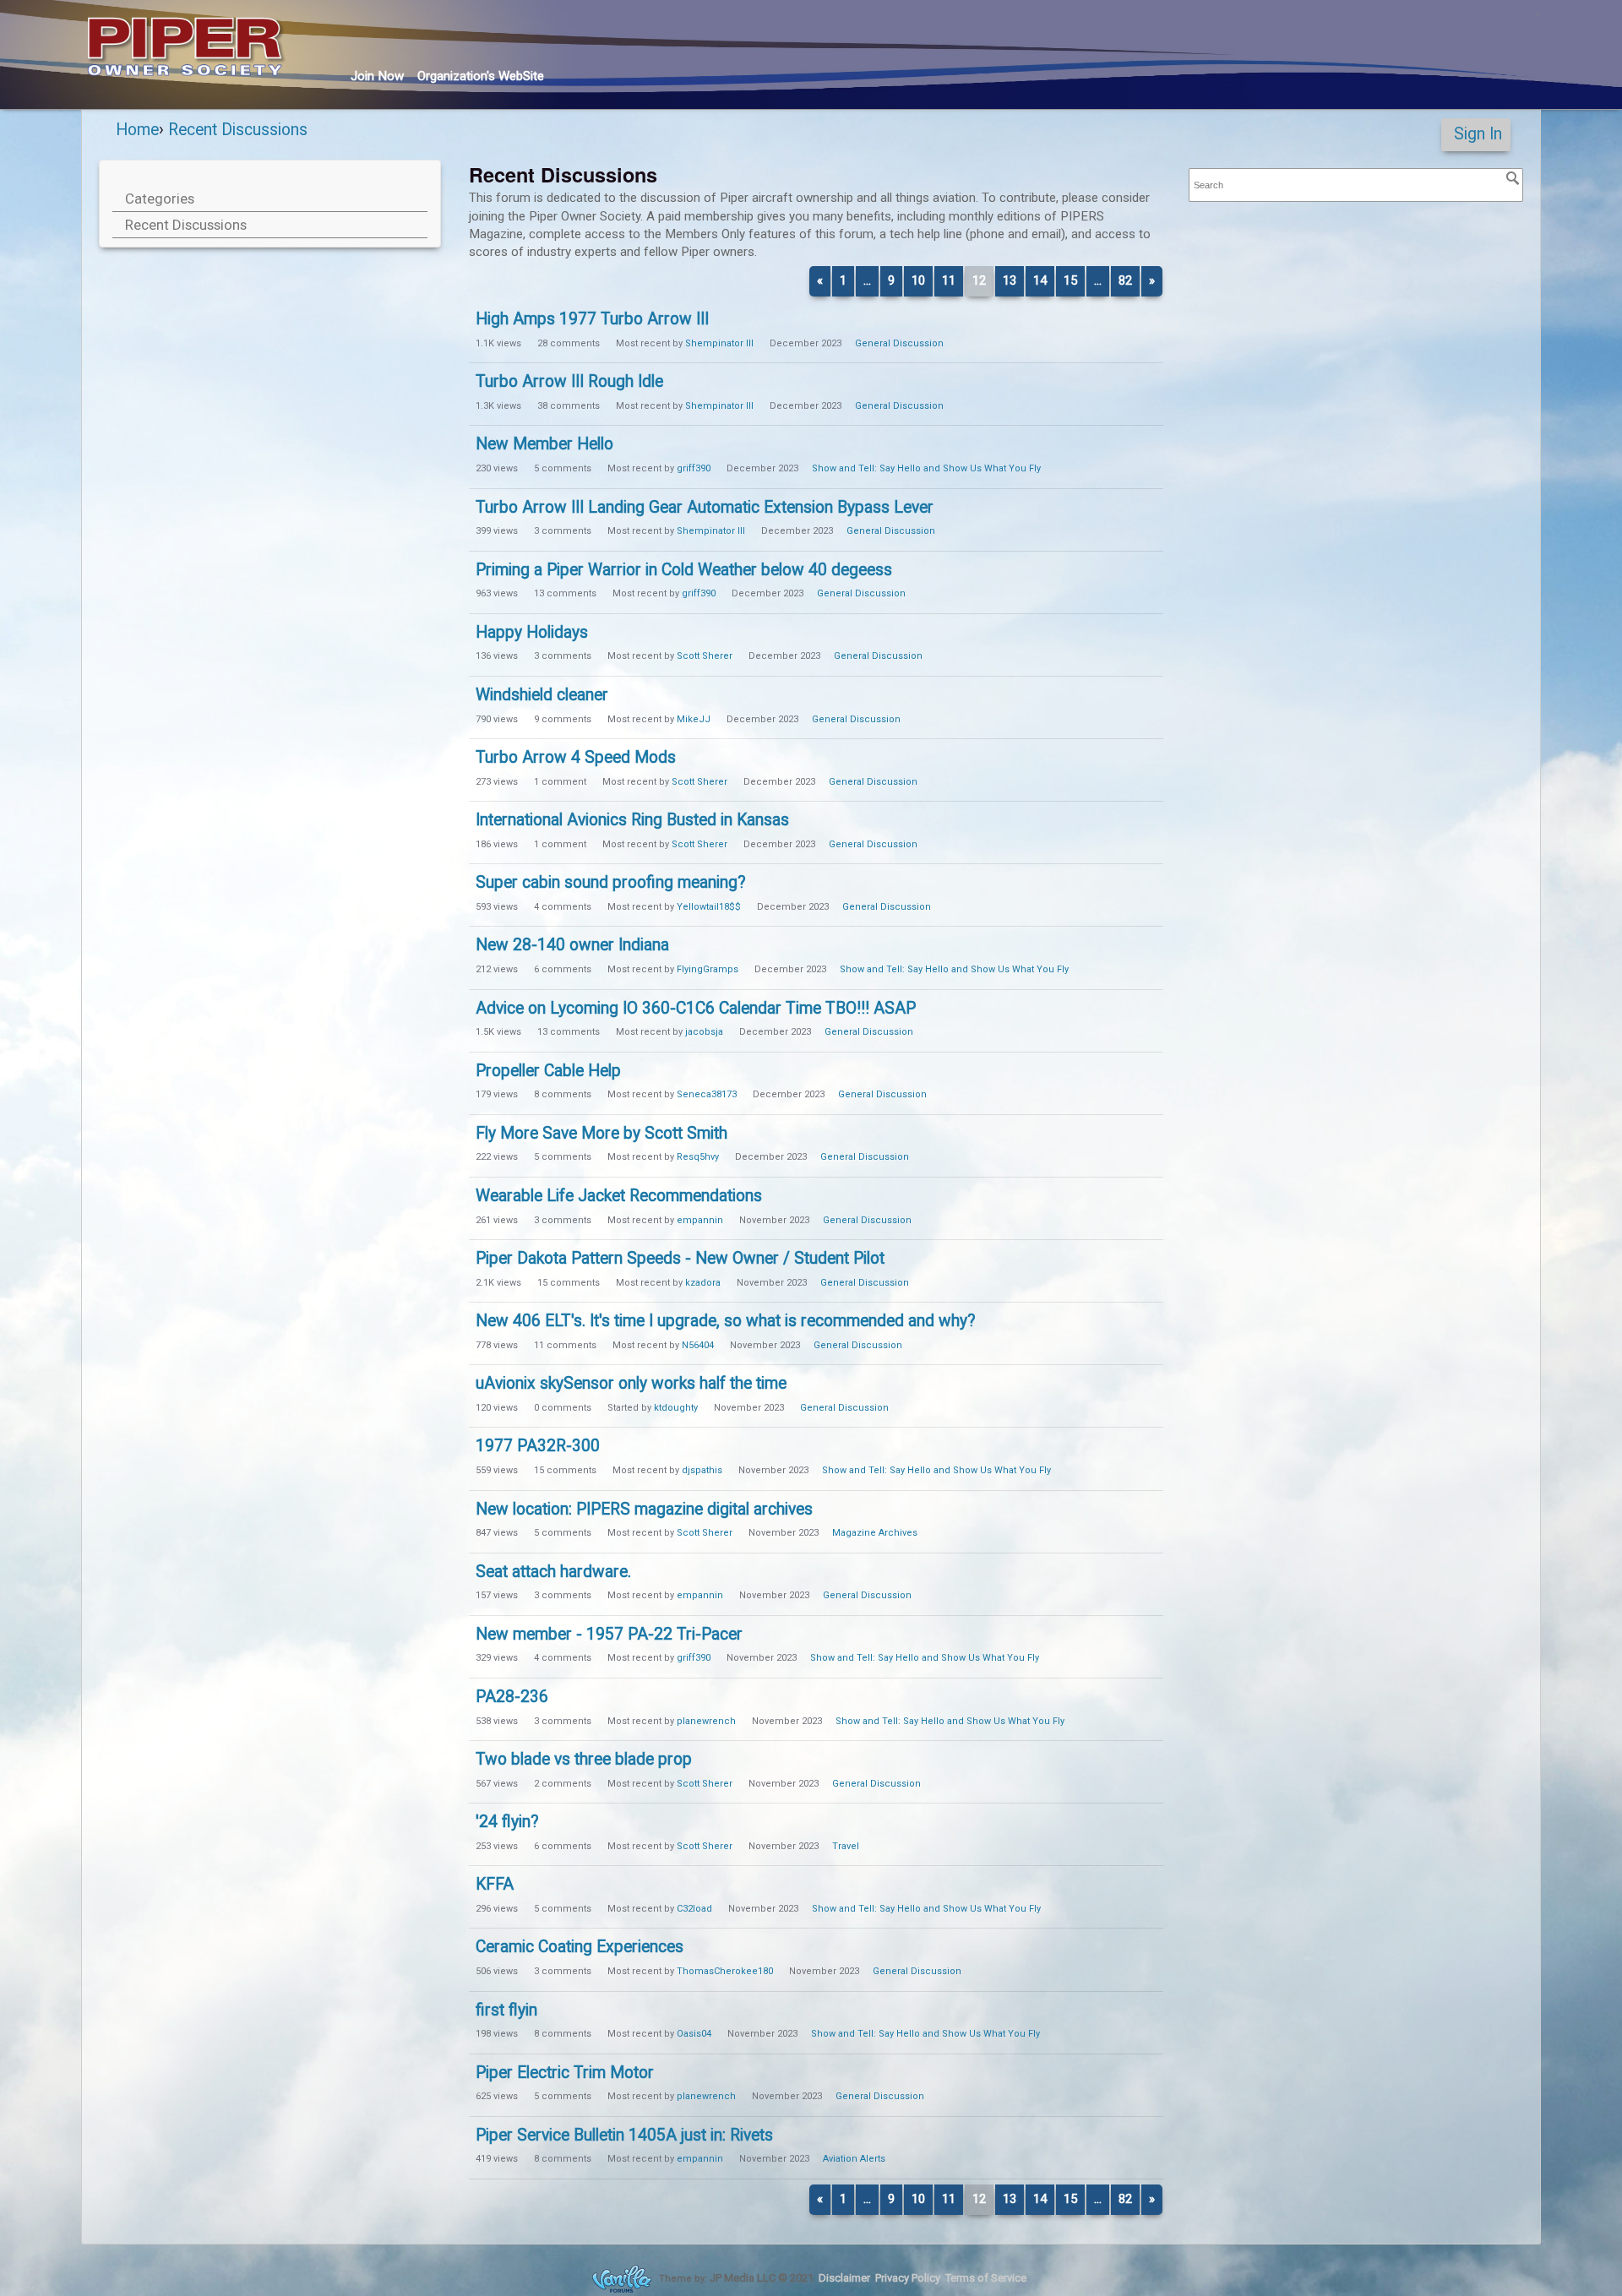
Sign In (1478, 134)
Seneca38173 (707, 1094)
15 (1070, 280)
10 (918, 280)
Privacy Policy (908, 2278)
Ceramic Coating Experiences (580, 1947)
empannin (700, 1220)
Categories (160, 199)
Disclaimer (844, 2278)
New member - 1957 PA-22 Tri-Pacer (609, 1634)
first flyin (506, 2010)
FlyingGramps (708, 969)
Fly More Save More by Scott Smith (601, 1133)
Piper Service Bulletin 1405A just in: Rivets (624, 2135)
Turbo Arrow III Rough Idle (569, 381)
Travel (846, 1846)
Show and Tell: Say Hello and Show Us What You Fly (926, 468)
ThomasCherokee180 (725, 1971)
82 (1125, 280)
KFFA (495, 1884)
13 (1010, 280)
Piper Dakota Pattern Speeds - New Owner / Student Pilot (680, 1258)
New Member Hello (544, 444)
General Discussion (899, 343)
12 (979, 280)
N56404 (698, 1345)
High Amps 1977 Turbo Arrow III (592, 319)
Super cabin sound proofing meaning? (611, 882)
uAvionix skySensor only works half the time (631, 1383)
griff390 (694, 468)
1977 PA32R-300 (538, 1446)
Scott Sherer (705, 656)
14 (1040, 280)
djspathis (702, 1470)
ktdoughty (676, 1408)
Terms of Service (986, 2278)
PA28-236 (512, 1697)
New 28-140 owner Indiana (572, 945)
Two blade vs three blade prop (584, 1759)
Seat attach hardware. (553, 1572)
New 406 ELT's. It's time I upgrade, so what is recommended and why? (726, 1321)
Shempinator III (719, 343)
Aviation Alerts (854, 2159)
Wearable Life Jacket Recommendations (619, 1196)
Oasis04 (694, 2034)
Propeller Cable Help (548, 1071)
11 (949, 280)
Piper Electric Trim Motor (565, 2073)
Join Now (377, 76)
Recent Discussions (186, 225)
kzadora (703, 1283)
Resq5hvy (698, 1157)
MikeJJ (694, 719)
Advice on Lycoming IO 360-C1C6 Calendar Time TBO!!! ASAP (696, 1008)
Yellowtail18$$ (709, 907)
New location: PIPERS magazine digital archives (644, 1509)
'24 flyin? (507, 1822)
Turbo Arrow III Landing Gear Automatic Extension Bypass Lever (705, 507)
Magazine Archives (875, 1533)
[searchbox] (1356, 185)
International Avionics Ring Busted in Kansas (632, 820)
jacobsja (704, 1032)
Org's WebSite (481, 76)
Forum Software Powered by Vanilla (622, 2279)
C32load (694, 1909)
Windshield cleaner (542, 695)
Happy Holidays (532, 632)
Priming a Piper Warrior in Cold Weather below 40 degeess (684, 570)
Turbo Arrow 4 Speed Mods (576, 757)
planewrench (706, 1721)
